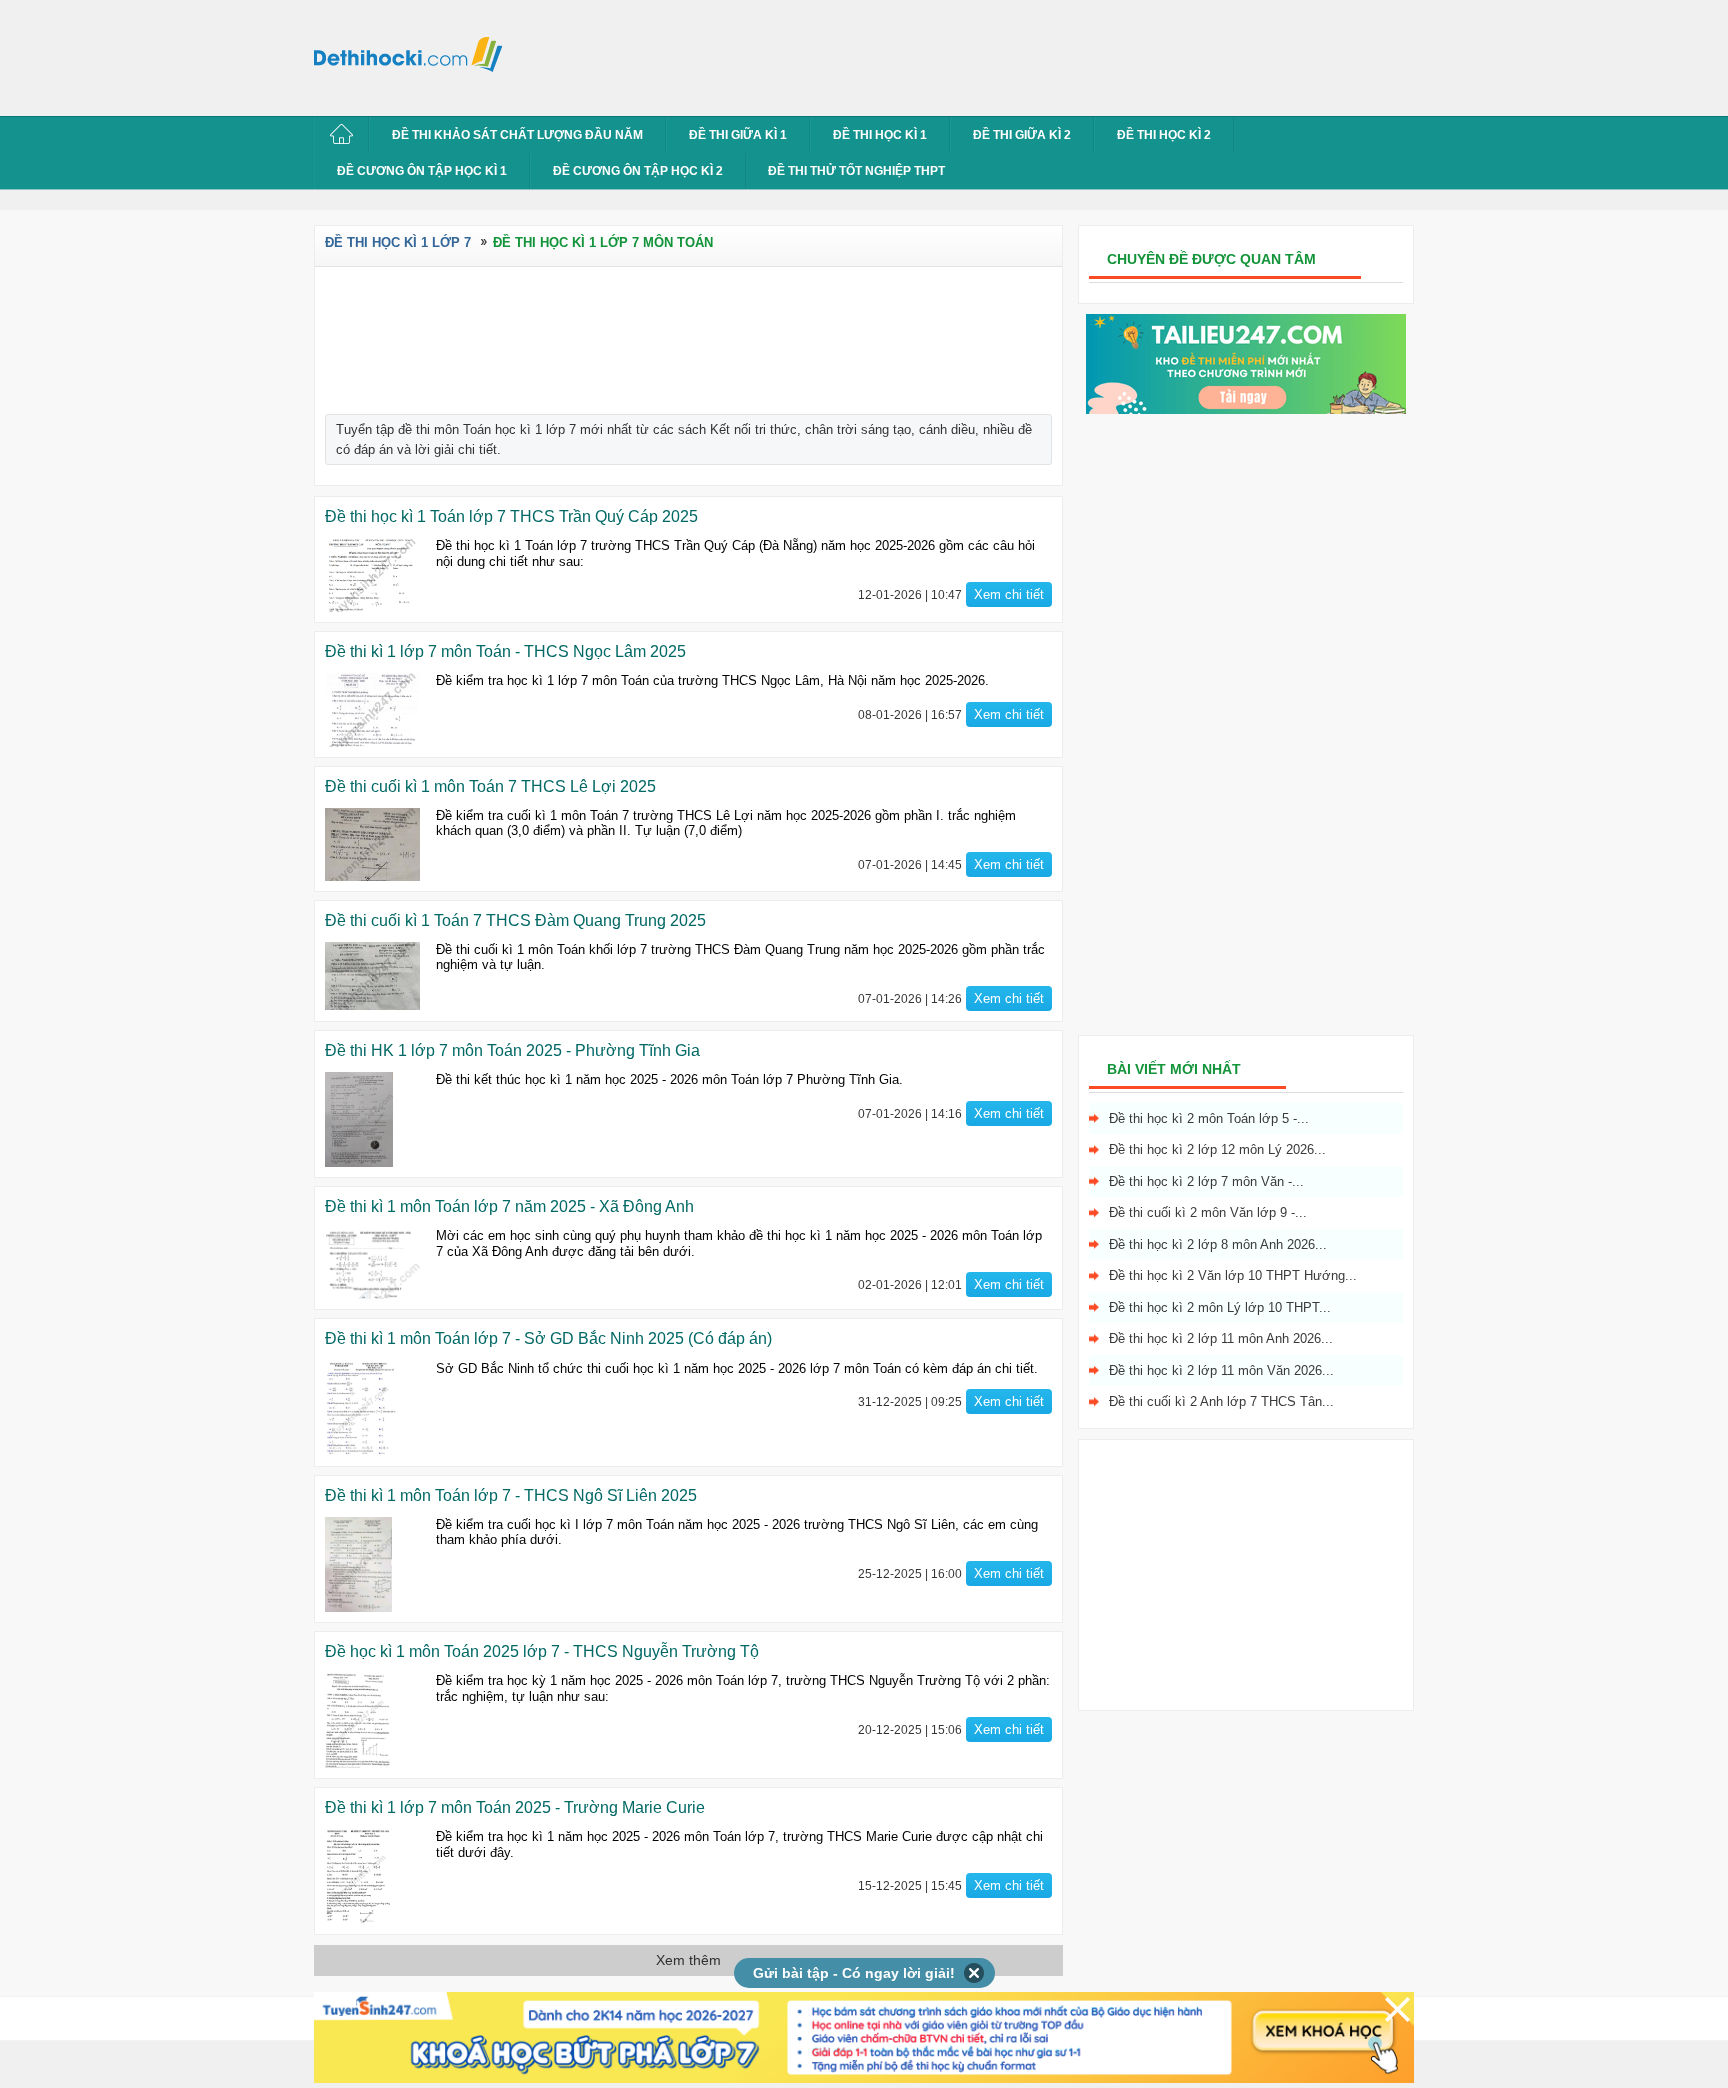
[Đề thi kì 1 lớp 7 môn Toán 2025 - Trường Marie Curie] (372, 1876)
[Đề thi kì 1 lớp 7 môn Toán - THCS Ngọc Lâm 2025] (372, 709)
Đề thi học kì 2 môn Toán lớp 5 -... (1209, 1118)
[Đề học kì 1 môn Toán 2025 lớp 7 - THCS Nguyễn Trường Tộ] (372, 1720)
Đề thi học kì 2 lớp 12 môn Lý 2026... (1217, 1149)
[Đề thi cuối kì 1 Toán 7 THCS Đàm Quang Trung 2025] (372, 976)
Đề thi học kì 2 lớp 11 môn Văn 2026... (1221, 1370)
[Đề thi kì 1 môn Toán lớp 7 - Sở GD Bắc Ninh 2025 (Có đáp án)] (372, 1408)
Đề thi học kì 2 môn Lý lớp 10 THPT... (1220, 1307)
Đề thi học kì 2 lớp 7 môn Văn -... (1206, 1181)
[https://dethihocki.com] (414, 53)
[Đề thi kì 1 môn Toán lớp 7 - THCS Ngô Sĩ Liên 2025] (372, 1564)
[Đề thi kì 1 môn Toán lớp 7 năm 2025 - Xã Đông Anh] (372, 1263)
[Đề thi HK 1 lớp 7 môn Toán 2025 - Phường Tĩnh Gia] (372, 1119)
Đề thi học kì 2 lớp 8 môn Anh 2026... (1218, 1244)
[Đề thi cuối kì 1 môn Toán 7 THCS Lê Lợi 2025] (372, 844)
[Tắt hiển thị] (974, 1973)
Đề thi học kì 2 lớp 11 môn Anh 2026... (1221, 1338)
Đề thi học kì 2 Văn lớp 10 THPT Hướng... (1233, 1275)
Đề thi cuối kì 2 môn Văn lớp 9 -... (1208, 1212)
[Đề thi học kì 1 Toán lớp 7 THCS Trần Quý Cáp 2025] (372, 575)
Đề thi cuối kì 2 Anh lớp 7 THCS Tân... (1221, 1401)
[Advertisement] (878, 55)
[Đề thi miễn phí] (1246, 409)
